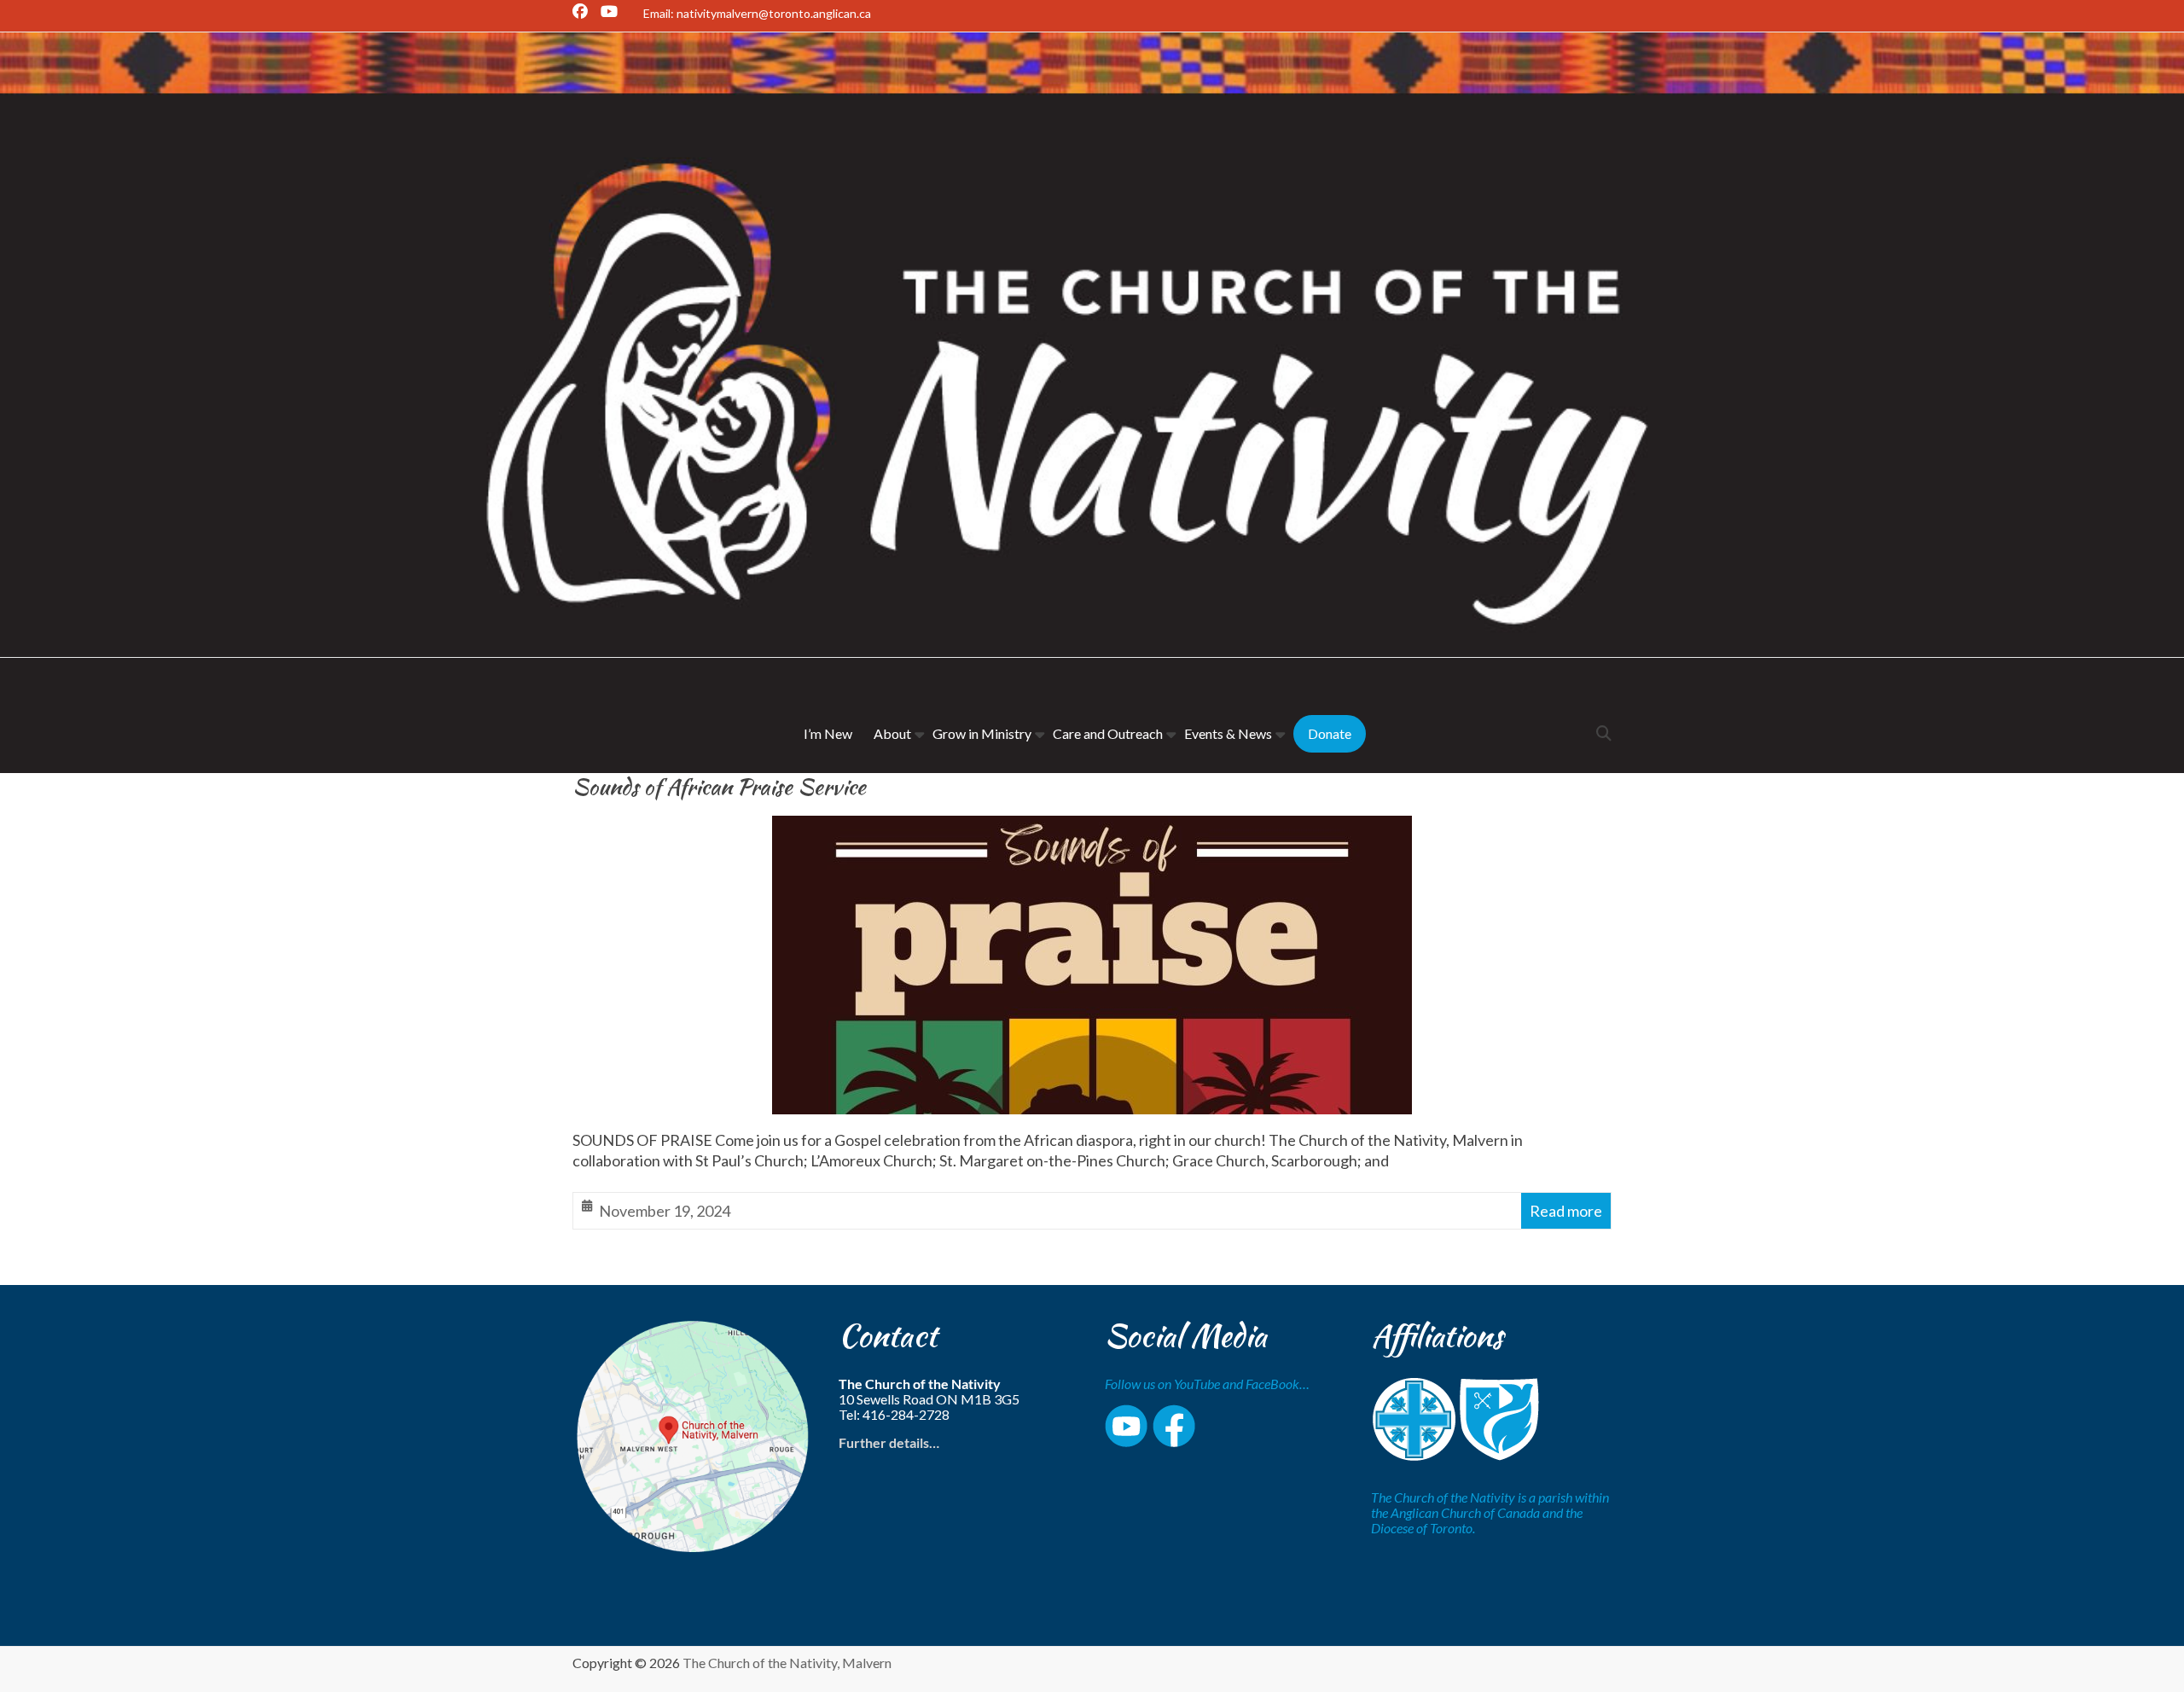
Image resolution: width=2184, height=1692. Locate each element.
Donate (1330, 733)
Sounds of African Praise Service (719, 787)
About (892, 733)
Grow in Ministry (982, 733)
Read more (1566, 1211)
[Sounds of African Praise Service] (1092, 829)
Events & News (1228, 733)
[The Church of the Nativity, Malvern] (1092, 46)
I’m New (828, 733)
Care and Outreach (1108, 733)
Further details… (889, 1442)
